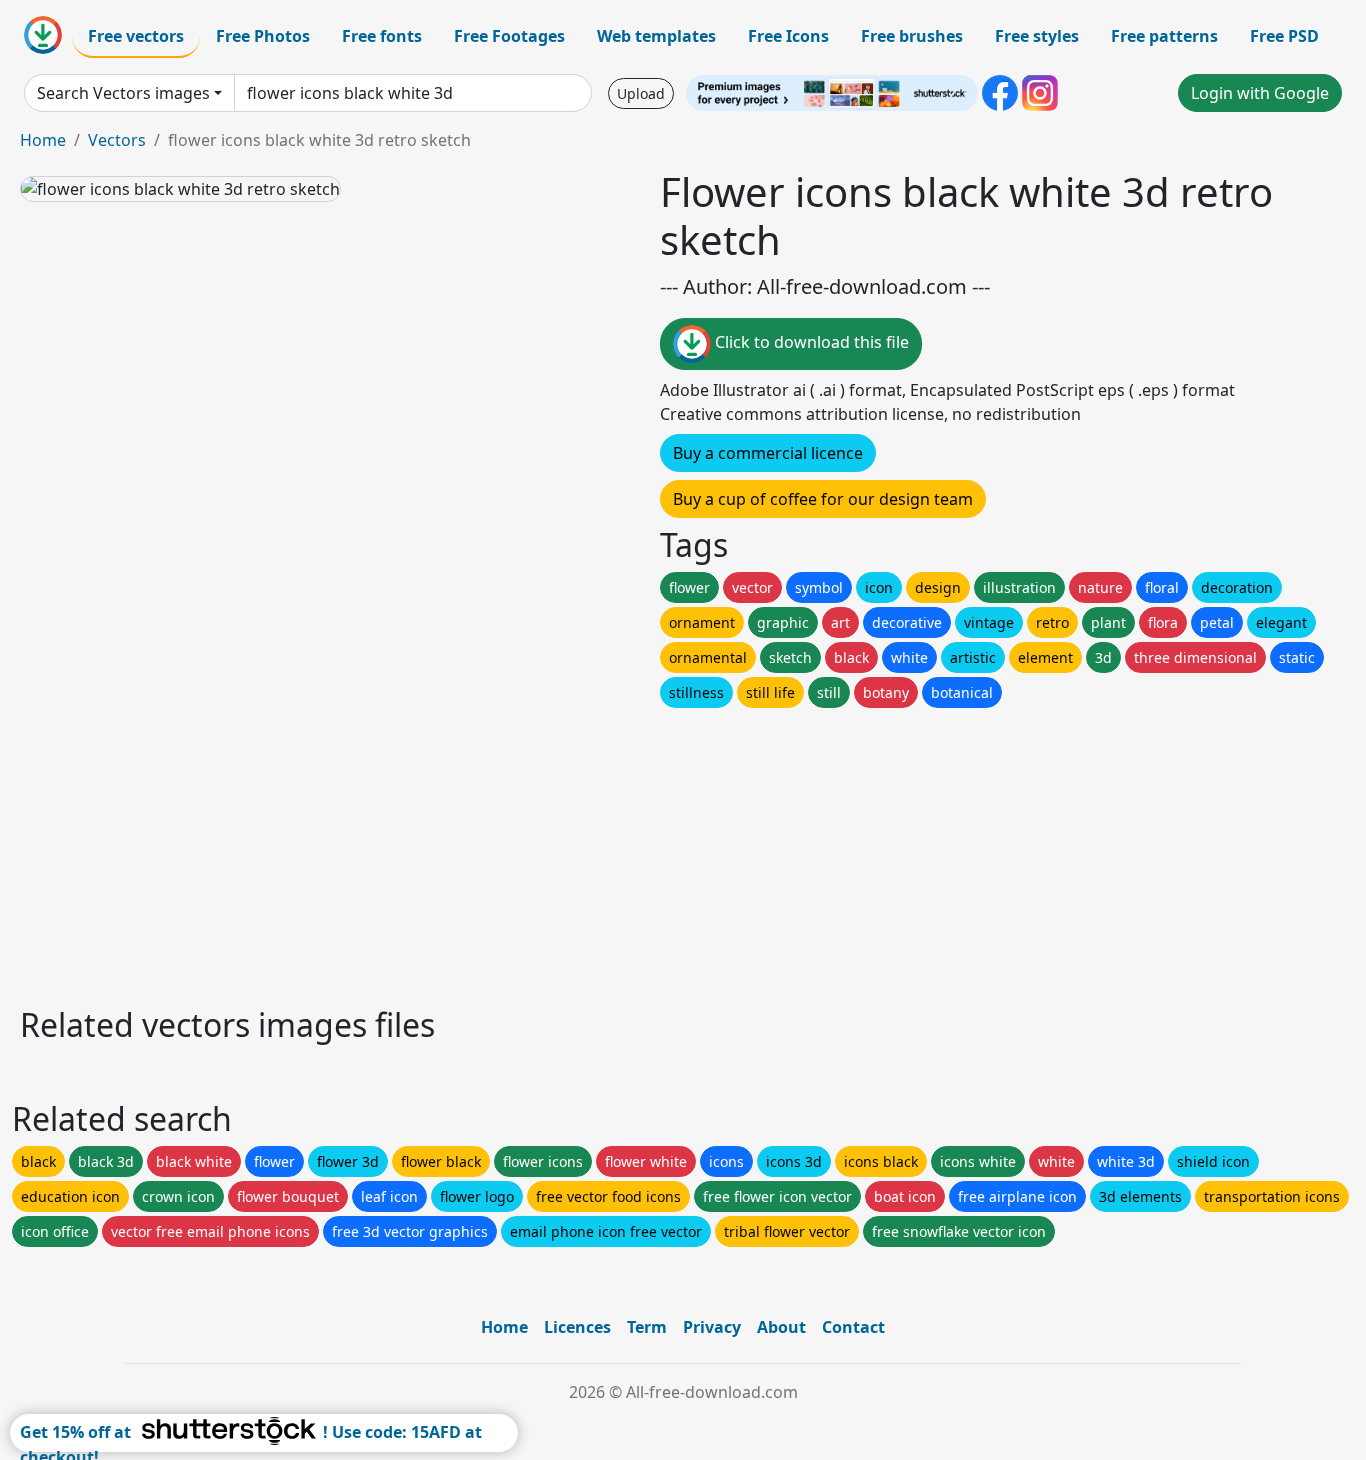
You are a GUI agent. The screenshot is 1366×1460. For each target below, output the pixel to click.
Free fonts (382, 36)
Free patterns (1164, 36)
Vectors (117, 140)
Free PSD (1284, 36)
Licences (577, 1327)
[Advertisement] (618, 852)
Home (43, 140)
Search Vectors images (123, 93)
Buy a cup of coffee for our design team (823, 499)
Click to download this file (810, 342)
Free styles (1037, 36)
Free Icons (788, 36)
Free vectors (136, 36)
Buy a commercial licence (768, 453)
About (781, 1327)
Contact (853, 1327)
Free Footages (509, 36)
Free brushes (912, 36)
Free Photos (263, 36)
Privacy (712, 1327)
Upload (641, 93)
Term (647, 1327)
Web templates (656, 36)
